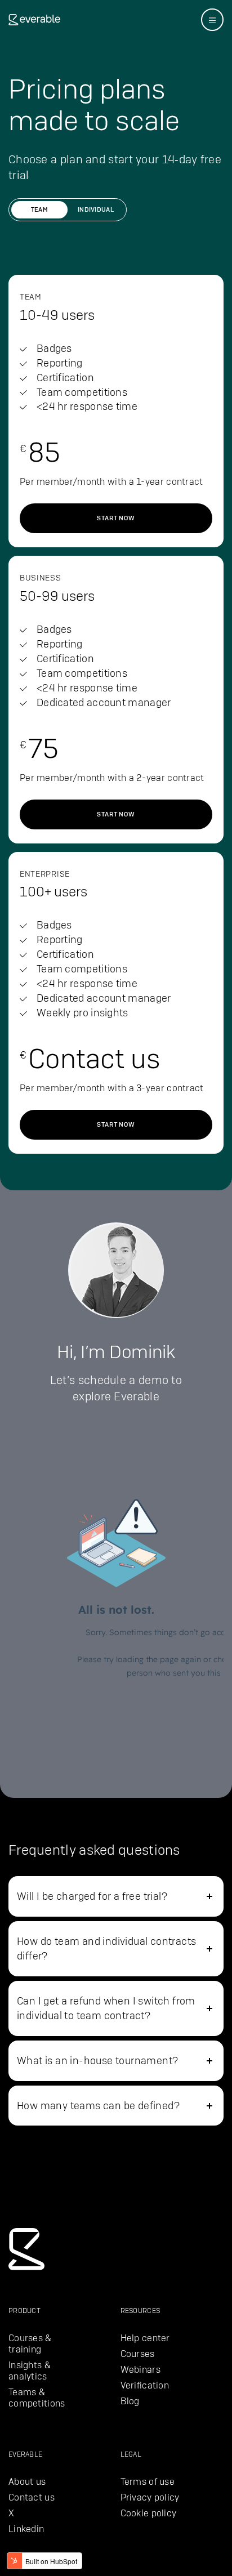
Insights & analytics (30, 2371)
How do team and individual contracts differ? (106, 1948)
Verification (145, 2385)
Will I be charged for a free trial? (92, 1896)
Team (39, 209)
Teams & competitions (37, 2398)
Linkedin (26, 2529)
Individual (96, 209)
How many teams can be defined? (98, 2106)
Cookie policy (149, 2513)
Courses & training (30, 2344)
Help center (145, 2338)
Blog (130, 2401)
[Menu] (212, 20)
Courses (138, 2354)
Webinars (140, 2370)
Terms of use (148, 2482)
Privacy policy (150, 2497)
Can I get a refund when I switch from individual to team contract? (106, 2008)
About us (27, 2482)
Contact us (32, 2497)
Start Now (116, 518)
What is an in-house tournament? (97, 2061)
